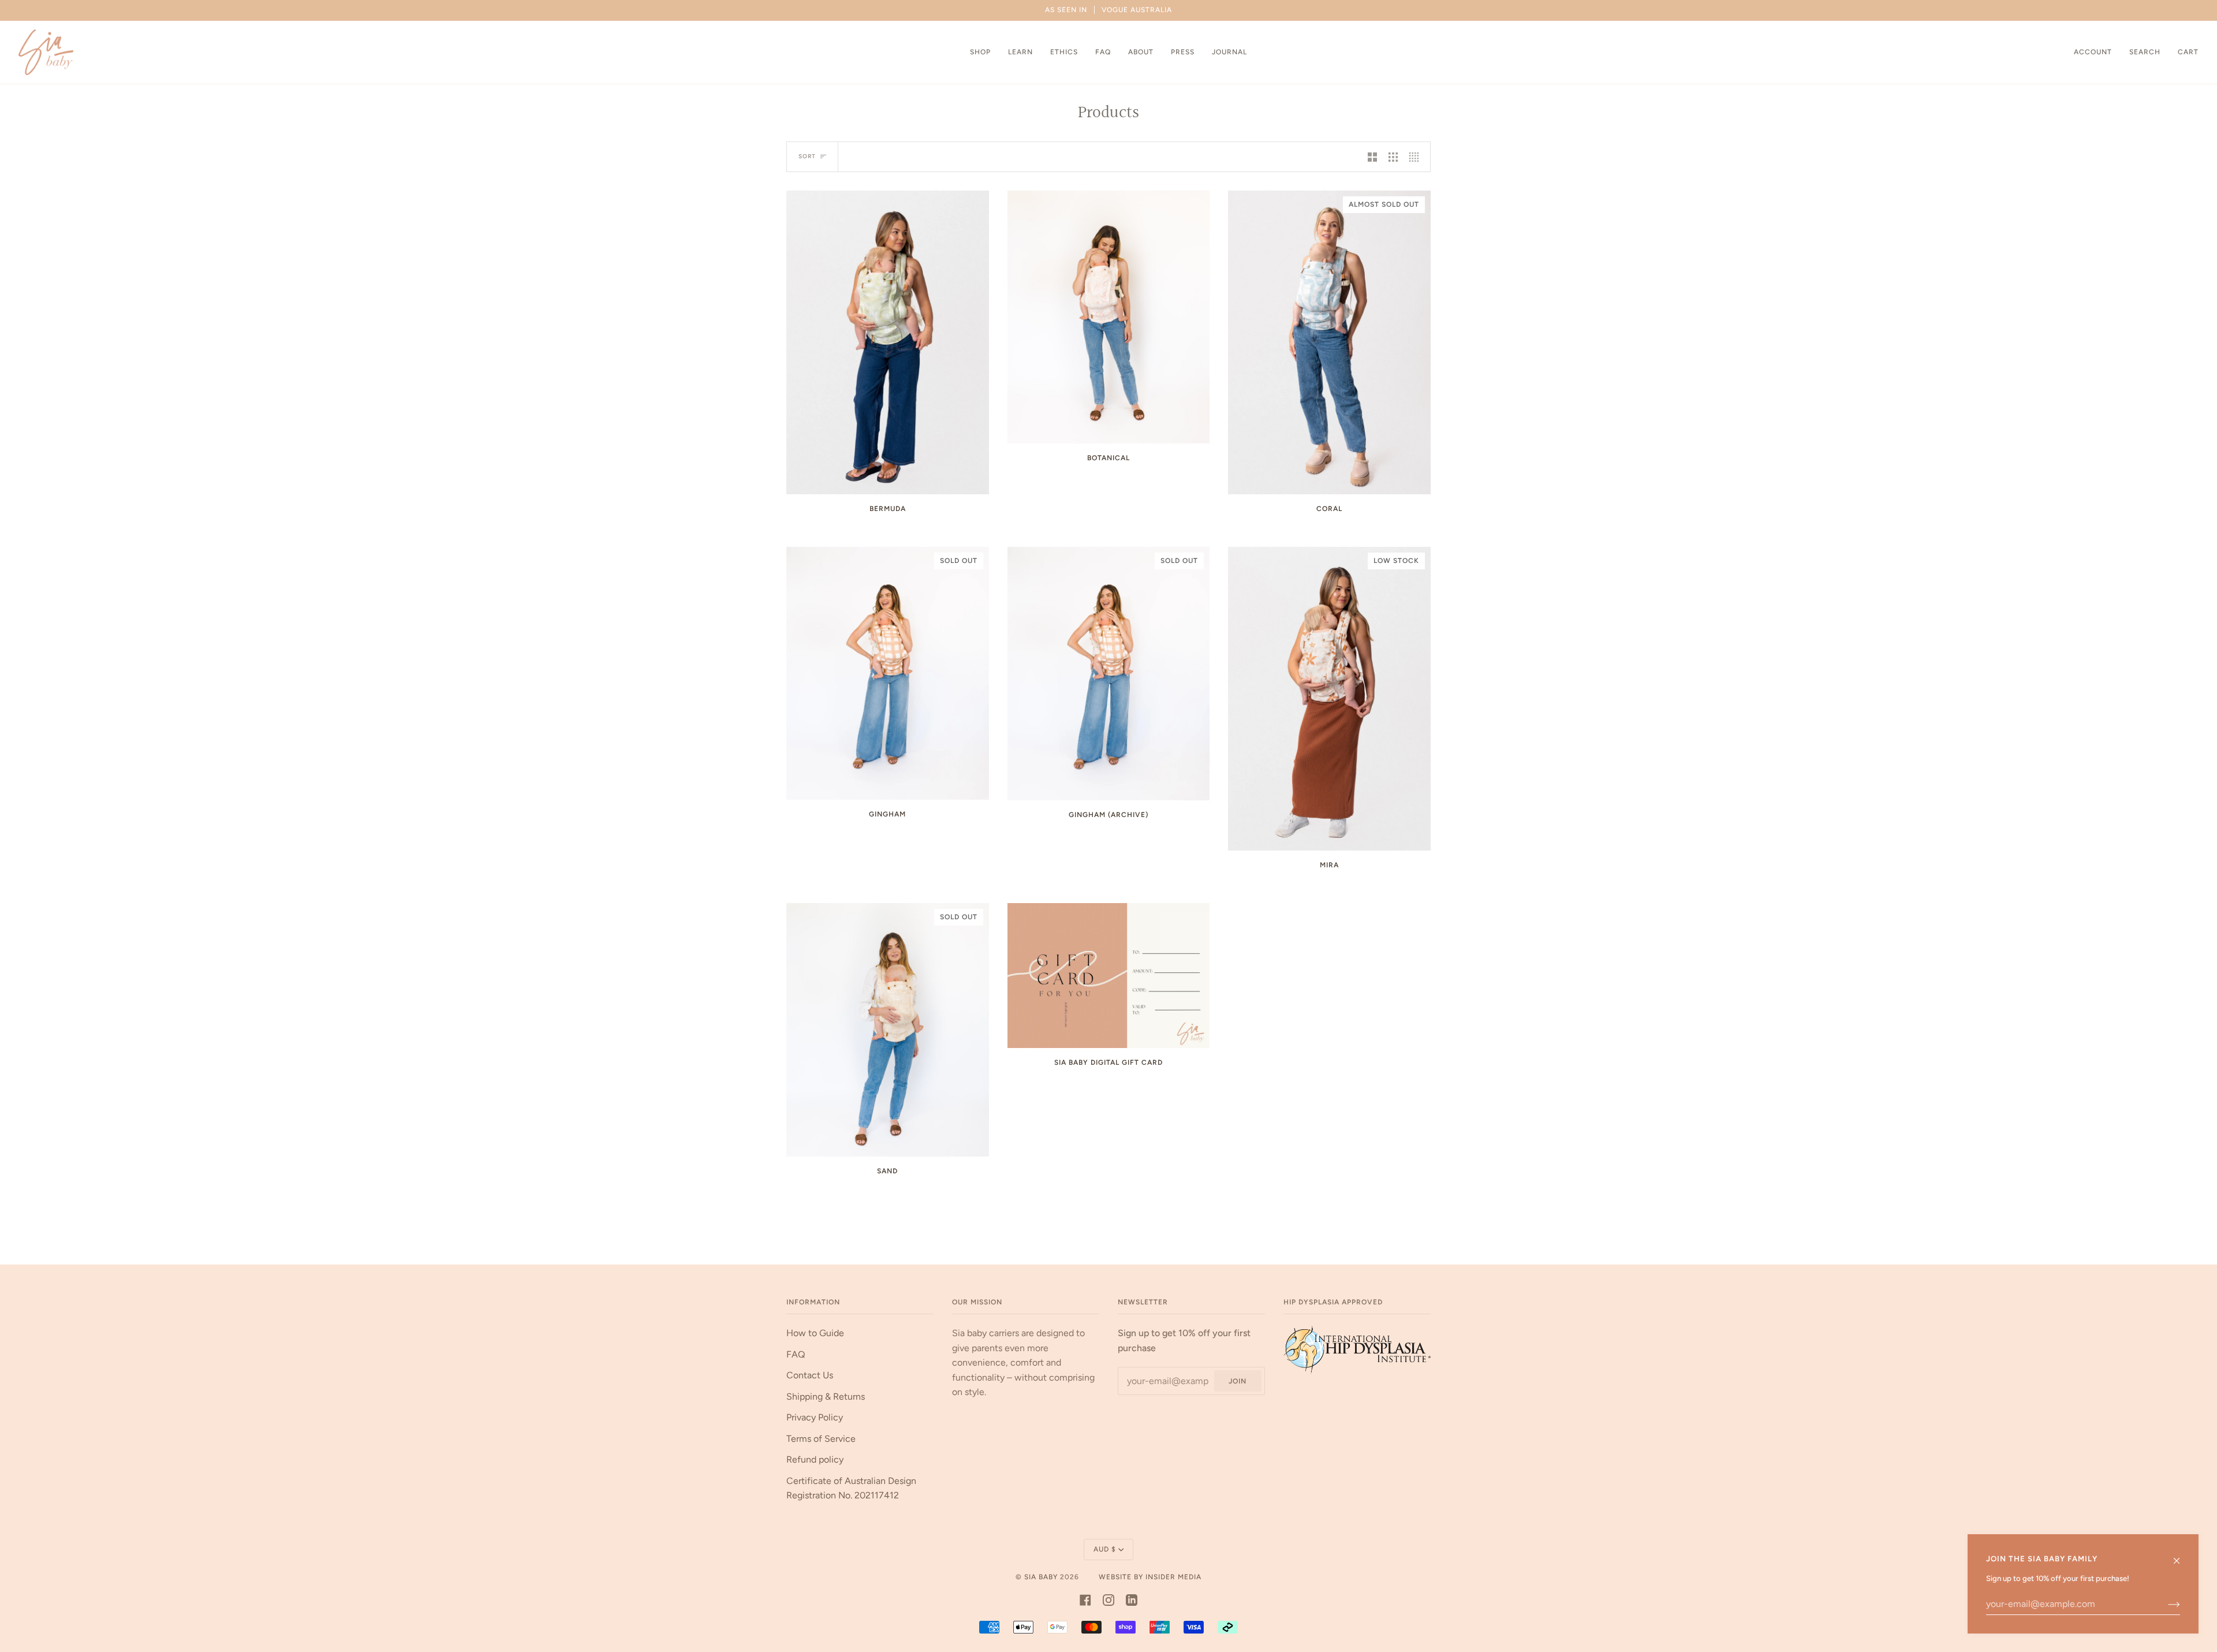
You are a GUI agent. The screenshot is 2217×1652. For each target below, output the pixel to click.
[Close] (2181, 1555)
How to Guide (815, 1333)
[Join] (2165, 1604)
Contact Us (810, 1375)
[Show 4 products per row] (1417, 157)
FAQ (796, 1354)
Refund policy (815, 1459)
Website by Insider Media (1150, 1577)
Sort (807, 156)
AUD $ (1105, 1549)
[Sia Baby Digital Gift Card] (1109, 975)
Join (1238, 1381)
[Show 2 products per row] (1372, 157)
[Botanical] (1109, 317)
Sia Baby (1041, 1577)
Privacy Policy (815, 1417)
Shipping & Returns (826, 1396)
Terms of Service (821, 1439)
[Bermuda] (888, 342)
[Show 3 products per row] (1393, 157)
